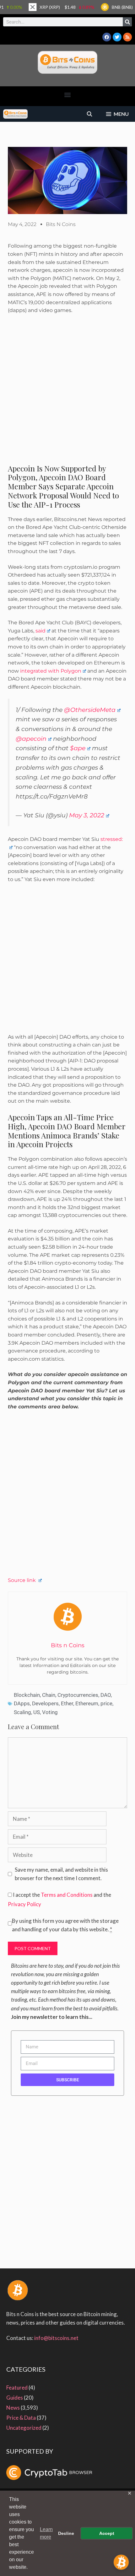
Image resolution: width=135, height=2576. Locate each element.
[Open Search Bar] (90, 114)
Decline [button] (66, 2533)
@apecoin (31, 739)
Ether (67, 1703)
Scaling (22, 1712)
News (13, 2408)
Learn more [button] (46, 2533)
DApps (22, 1703)
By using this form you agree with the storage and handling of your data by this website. (65, 1925)
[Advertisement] (67, 392)
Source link (22, 1580)
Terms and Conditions (67, 1895)
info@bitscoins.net (56, 2338)
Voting (50, 1712)
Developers (45, 1703)
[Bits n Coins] (15, 114)
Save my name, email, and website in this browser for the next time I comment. (61, 1874)
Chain (49, 1695)
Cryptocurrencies (78, 1695)
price (106, 1703)
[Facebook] (107, 37)
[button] (68, 95)
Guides (15, 2398)
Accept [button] (107, 2533)
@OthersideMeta (90, 710)
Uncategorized (24, 2428)
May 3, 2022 (87, 815)
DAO (106, 1695)
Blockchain (27, 1695)
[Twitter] (117, 37)
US (37, 1712)
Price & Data (21, 2418)
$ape (78, 748)
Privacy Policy (24, 1904)
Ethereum (87, 1703)
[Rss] (127, 37)
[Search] (127, 22)
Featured (17, 2388)
